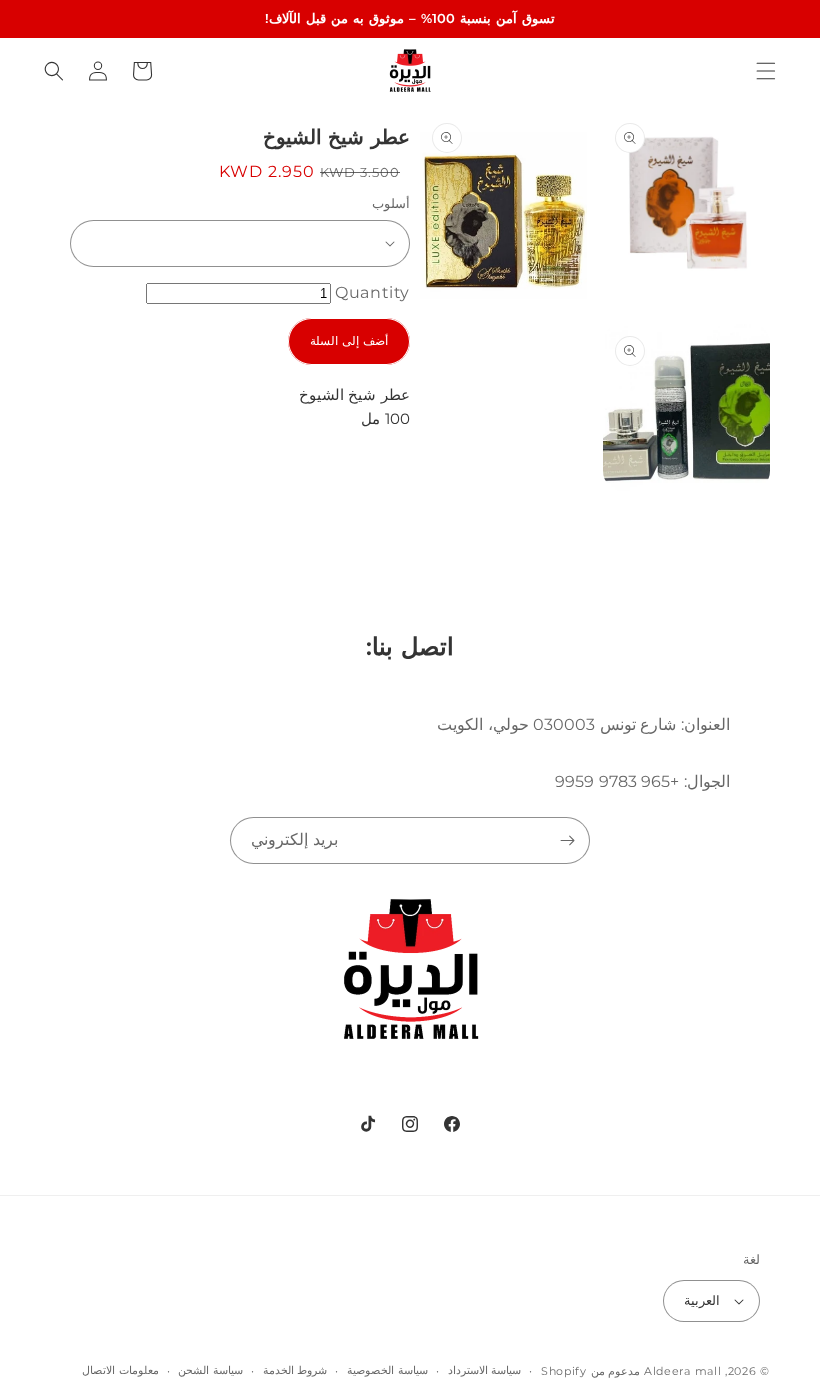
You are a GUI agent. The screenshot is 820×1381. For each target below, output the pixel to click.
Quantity (372, 292)
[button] (766, 71)
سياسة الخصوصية (387, 1370)
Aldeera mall (682, 1371)
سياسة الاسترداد (485, 1370)
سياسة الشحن (210, 1370)
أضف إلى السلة (349, 340)
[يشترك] (567, 840)
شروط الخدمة (295, 1370)
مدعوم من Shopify (590, 1371)
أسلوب (391, 203)
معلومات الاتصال (120, 1370)
